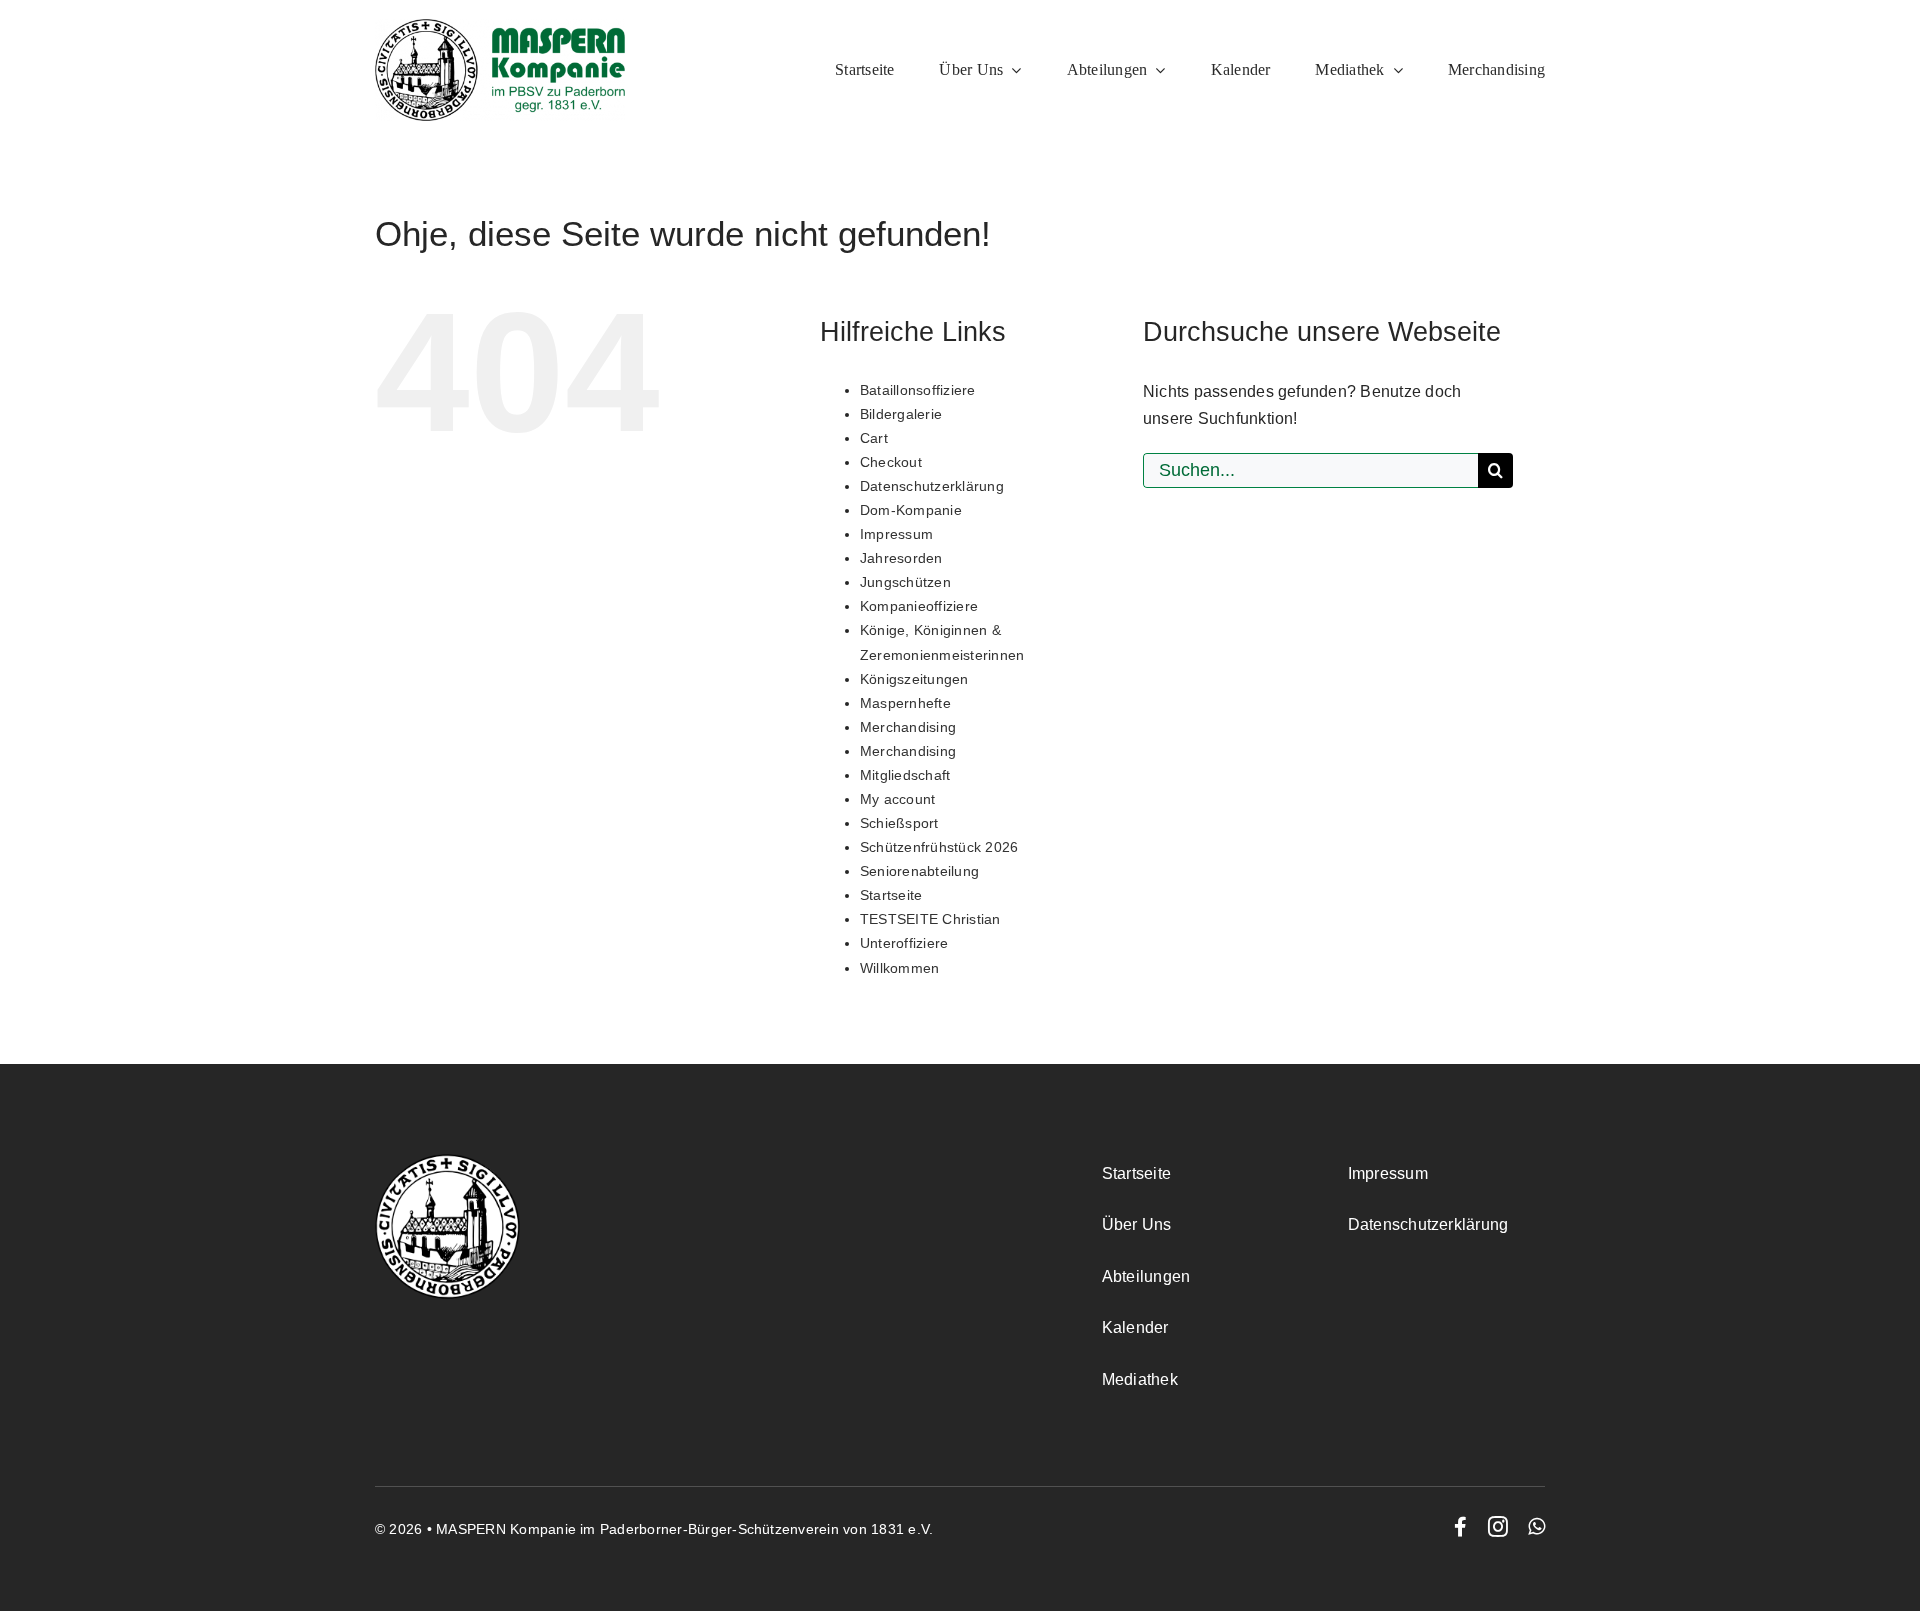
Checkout (891, 462)
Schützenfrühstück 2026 (939, 847)
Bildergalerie (901, 414)
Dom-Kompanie (911, 510)
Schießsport (899, 823)
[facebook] (1460, 1527)
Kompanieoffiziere (919, 606)
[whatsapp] (1536, 1527)
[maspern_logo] (500, 26)
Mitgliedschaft (905, 775)
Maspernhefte (905, 703)
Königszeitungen (914, 679)
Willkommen (899, 968)
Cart (874, 438)
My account (897, 799)
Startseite (891, 895)
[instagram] (1498, 1527)
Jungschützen (905, 582)
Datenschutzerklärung (932, 486)
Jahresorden (901, 558)
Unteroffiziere (904, 943)
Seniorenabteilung (919, 871)
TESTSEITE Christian (930, 919)
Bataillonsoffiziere (918, 390)
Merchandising (908, 727)
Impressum (896, 534)
